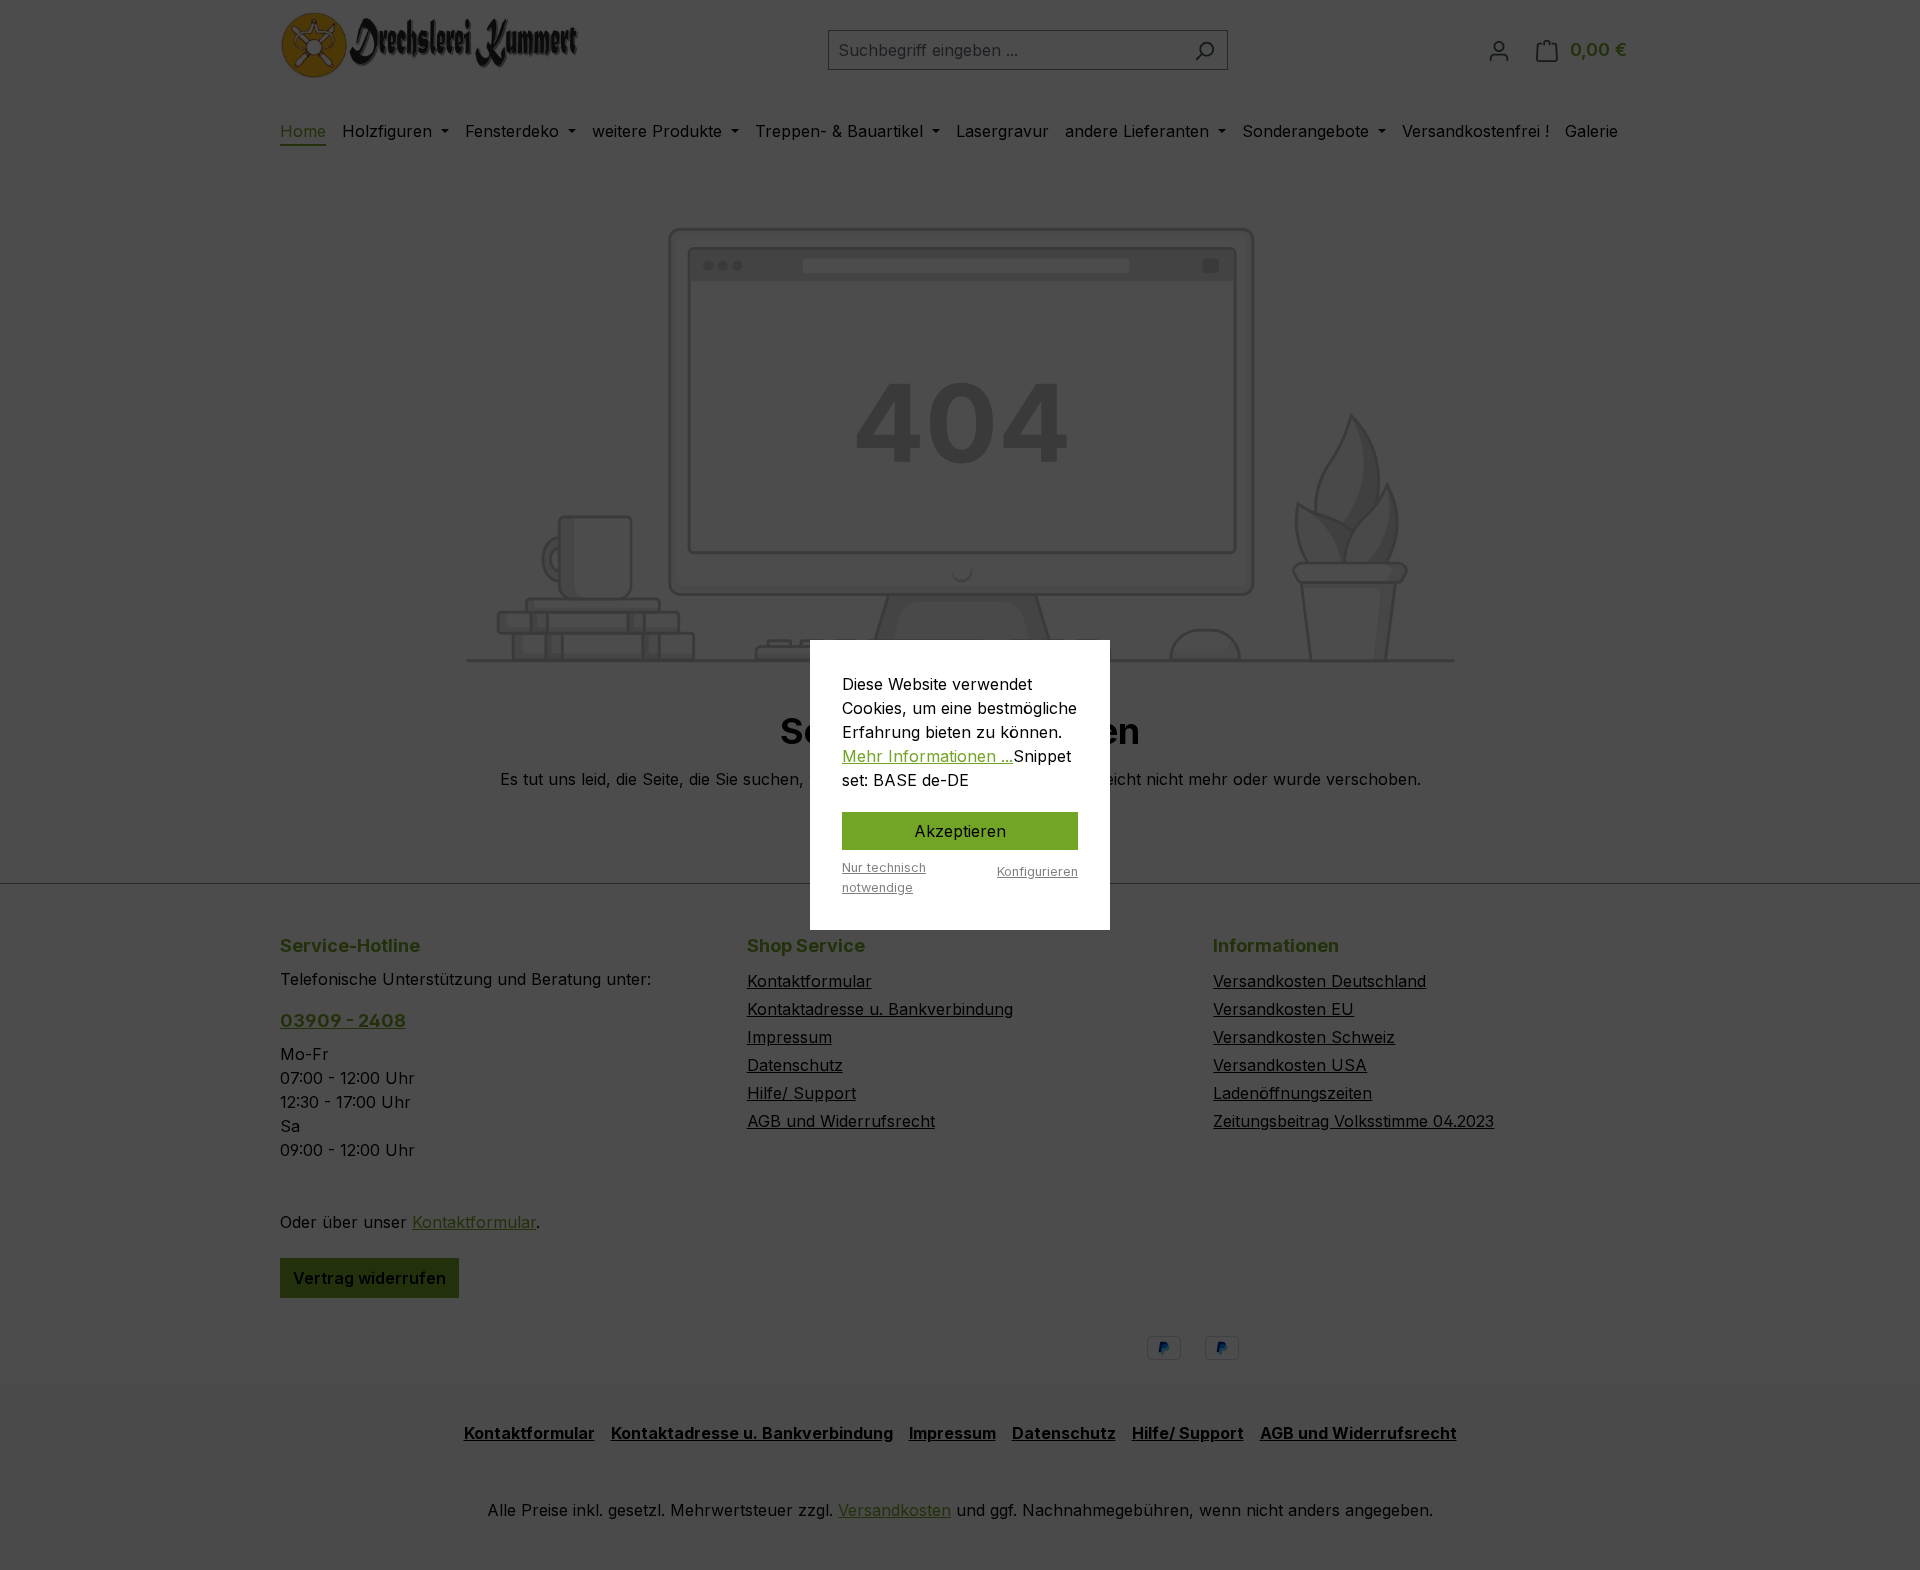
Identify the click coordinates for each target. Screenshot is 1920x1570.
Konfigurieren (1037, 871)
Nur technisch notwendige (884, 877)
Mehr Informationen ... (927, 756)
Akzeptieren (960, 831)
